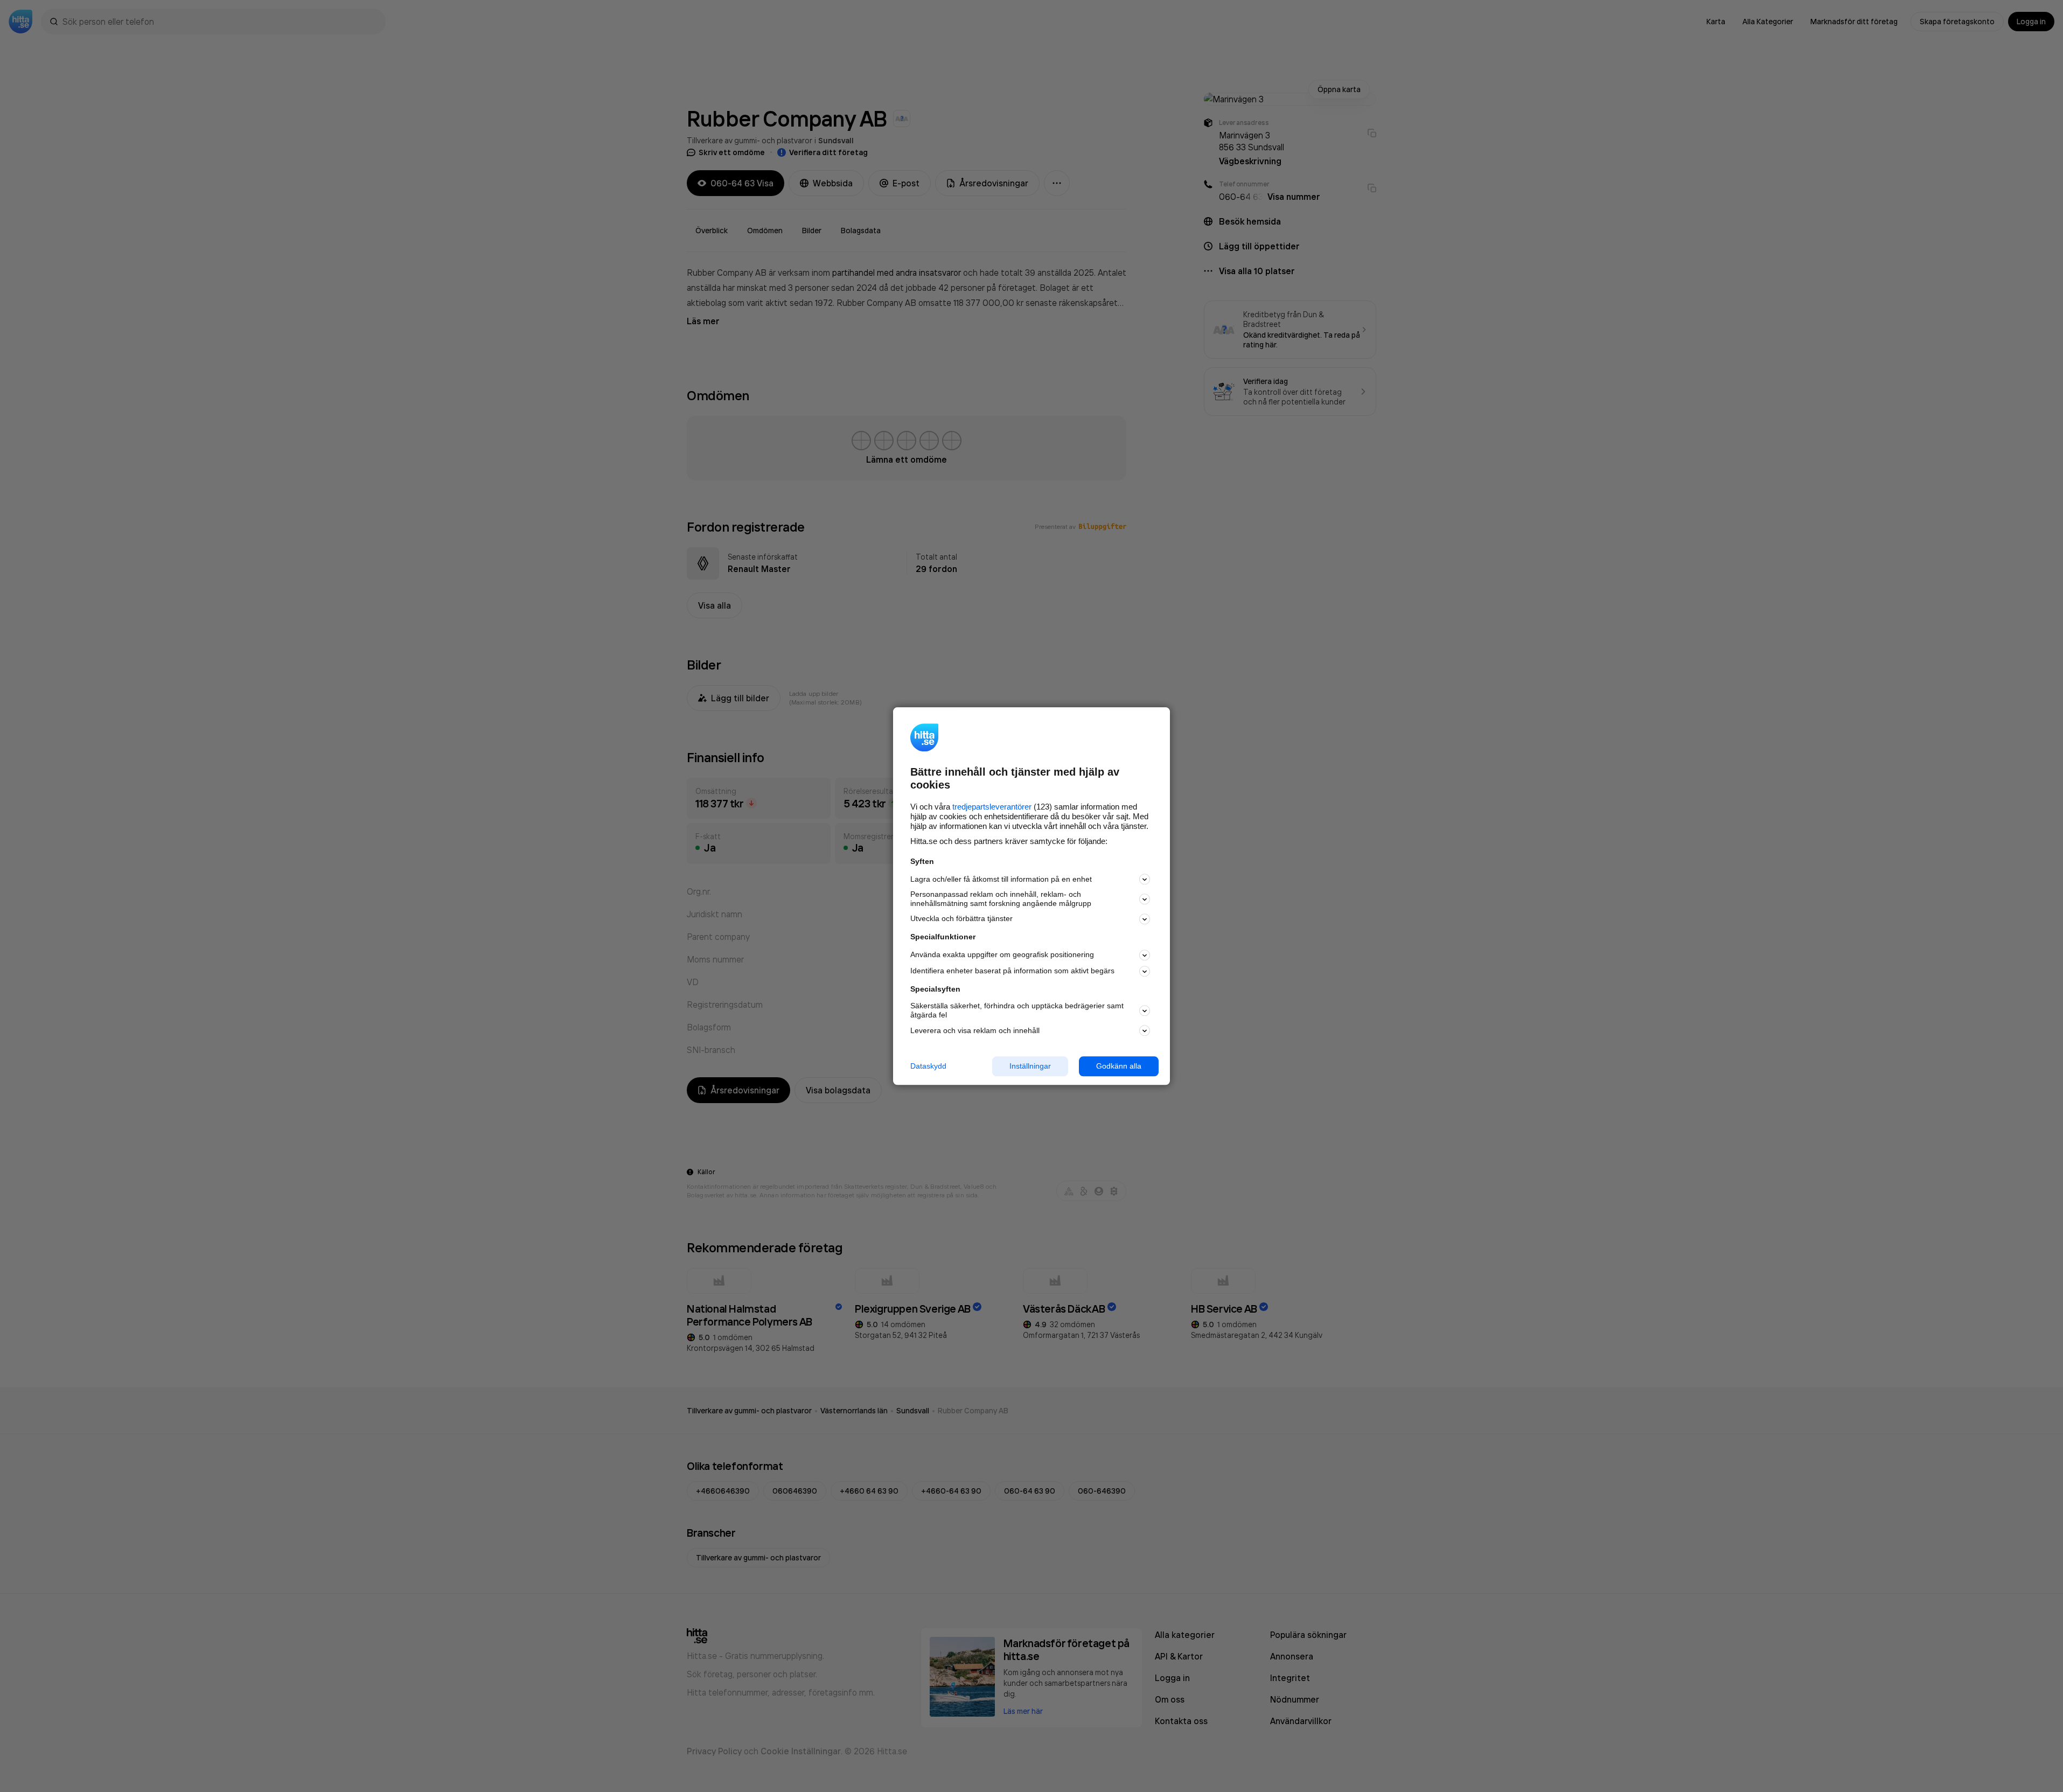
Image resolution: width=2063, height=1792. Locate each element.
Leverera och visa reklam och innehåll (975, 1030)
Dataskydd (928, 1066)
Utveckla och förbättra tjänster (961, 919)
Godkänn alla (1119, 1066)
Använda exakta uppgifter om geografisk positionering (1002, 955)
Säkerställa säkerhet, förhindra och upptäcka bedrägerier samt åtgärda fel (1017, 1011)
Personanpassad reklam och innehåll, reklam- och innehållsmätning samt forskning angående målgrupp (1001, 899)
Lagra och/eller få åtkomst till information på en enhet (1001, 879)
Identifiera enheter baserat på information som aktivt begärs (1012, 971)
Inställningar (1030, 1066)
